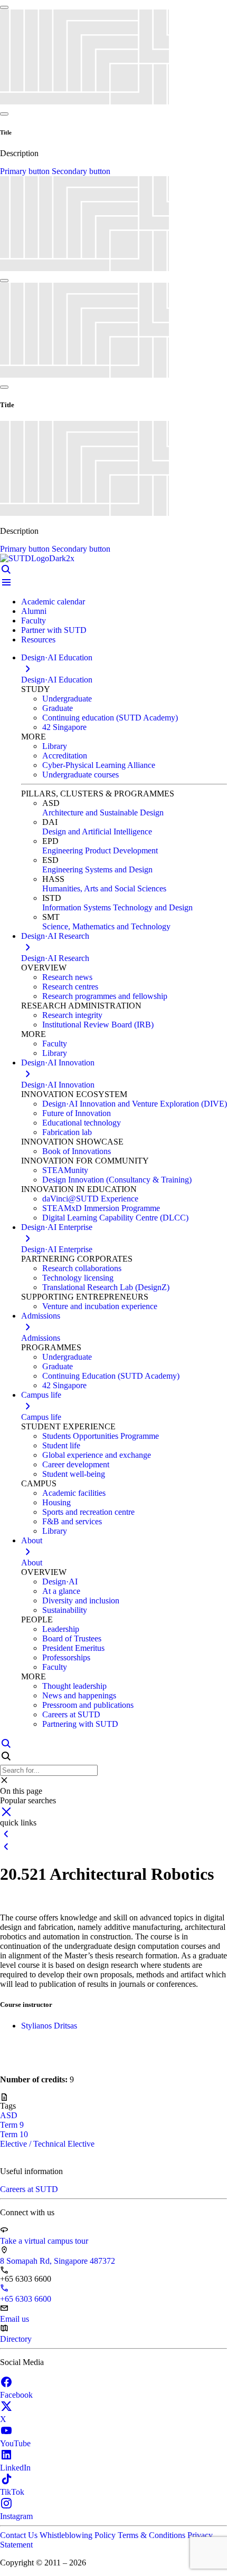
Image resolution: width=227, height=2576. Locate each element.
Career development (76, 1464)
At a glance (61, 1591)
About (32, 1563)
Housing (56, 1502)
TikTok (12, 2492)
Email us (15, 2319)
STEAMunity (65, 1170)
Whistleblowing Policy (79, 2535)
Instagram (16, 2516)
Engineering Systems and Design (97, 869)
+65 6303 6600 (26, 2299)
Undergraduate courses (81, 775)
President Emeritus (73, 1648)
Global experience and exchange (97, 1455)
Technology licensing (78, 1278)
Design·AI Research (55, 958)
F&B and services (72, 1521)
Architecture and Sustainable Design (103, 813)
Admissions (41, 1338)
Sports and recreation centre (88, 1512)
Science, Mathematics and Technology (106, 926)
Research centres (70, 987)
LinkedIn (15, 2468)
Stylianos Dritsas (49, 2026)
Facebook (16, 2395)
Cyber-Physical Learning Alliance (99, 765)
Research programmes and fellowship (105, 996)
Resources (38, 640)
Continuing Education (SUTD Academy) (111, 1376)
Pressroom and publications (88, 1705)
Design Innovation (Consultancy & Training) (117, 1180)
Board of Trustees (72, 1638)
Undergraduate (67, 699)
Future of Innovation (77, 1113)
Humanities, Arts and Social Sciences (104, 888)
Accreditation (65, 756)
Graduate (58, 708)
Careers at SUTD (71, 1714)
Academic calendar (53, 602)
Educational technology (82, 1123)
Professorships (66, 1657)
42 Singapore (64, 727)
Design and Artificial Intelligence (97, 832)
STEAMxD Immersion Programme (101, 1208)
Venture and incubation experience (100, 1306)
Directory (16, 2339)
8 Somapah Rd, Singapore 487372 (58, 2261)
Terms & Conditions (153, 2535)
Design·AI (60, 1582)
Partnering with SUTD (80, 1724)
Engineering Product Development (100, 850)
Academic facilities (74, 1493)
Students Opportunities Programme (101, 1436)
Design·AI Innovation (58, 1085)
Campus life (41, 1417)
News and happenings (79, 1695)
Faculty (34, 621)
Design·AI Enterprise (57, 1249)
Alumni (34, 611)
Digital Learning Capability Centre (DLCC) (115, 1218)
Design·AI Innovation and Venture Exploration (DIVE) (135, 1104)
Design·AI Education (57, 680)
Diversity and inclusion (81, 1601)
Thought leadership (74, 1686)
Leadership (61, 1629)
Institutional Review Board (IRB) (98, 1025)
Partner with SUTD (54, 630)
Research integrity (72, 1015)
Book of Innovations (77, 1151)
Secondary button (81, 171)
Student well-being (74, 1474)
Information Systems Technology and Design (117, 907)
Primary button (26, 171)
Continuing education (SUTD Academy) (110, 718)
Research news (67, 977)
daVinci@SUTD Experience (90, 1199)
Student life (61, 1445)
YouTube (15, 2443)
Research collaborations (82, 1268)
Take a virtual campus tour (44, 2241)
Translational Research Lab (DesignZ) (106, 1287)
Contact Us (20, 2535)
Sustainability (65, 1610)
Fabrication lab (67, 1132)
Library (55, 746)
